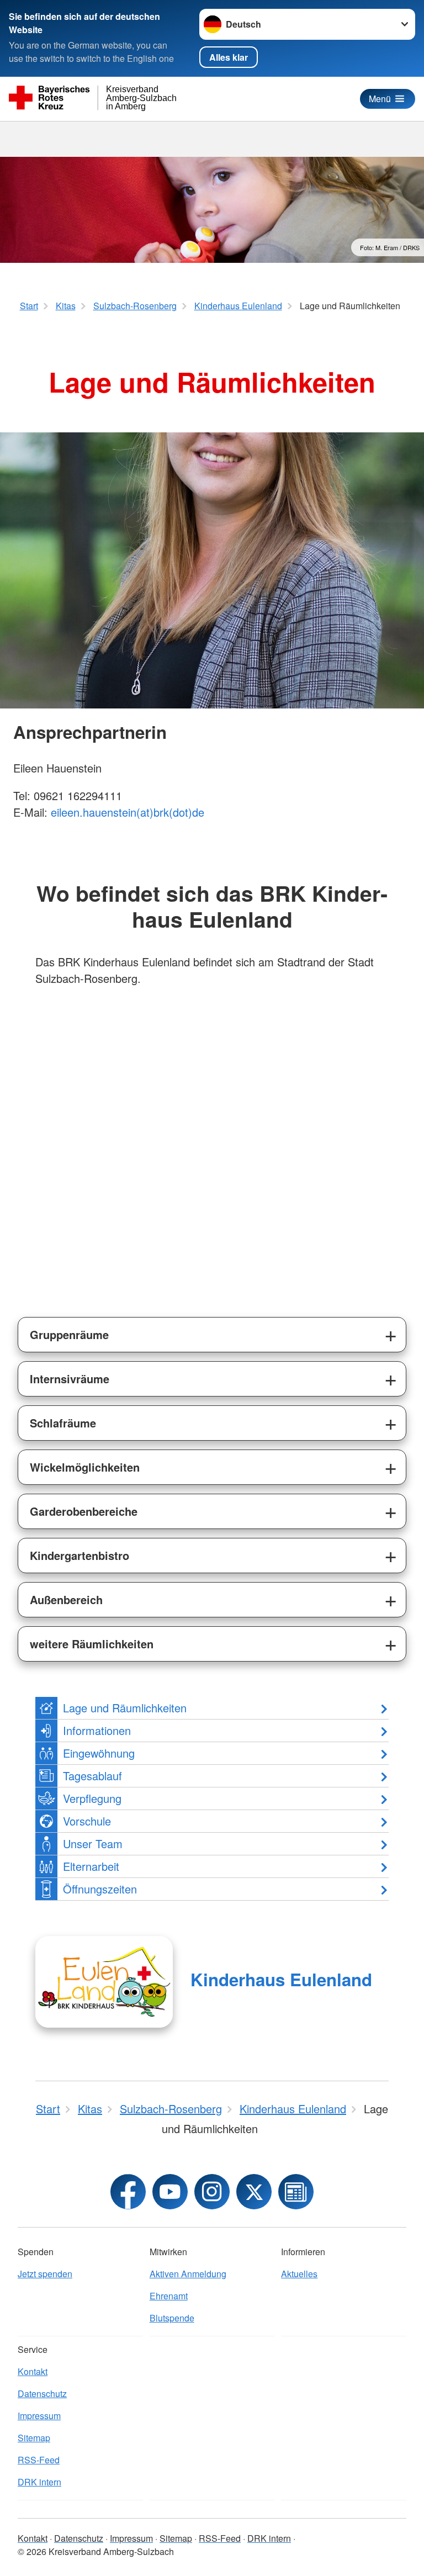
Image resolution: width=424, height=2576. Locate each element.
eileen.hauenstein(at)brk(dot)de (128, 812)
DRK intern (39, 2482)
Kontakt (33, 2371)
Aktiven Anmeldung (188, 2274)
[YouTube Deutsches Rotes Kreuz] (170, 2192)
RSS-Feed (39, 2460)
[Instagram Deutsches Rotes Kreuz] (212, 2192)
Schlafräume (63, 1423)
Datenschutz (42, 2393)
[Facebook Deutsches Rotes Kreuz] (128, 2192)
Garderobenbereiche (84, 1511)
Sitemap (34, 2438)
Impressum (39, 2416)
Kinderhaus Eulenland (281, 1979)
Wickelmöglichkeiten (85, 1467)
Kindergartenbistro (79, 1555)
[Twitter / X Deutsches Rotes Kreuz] (254, 2192)
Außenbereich (66, 1599)
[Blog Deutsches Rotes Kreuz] (296, 2192)
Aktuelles (299, 2274)
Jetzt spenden (45, 2274)
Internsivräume (70, 1379)
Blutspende (172, 2318)
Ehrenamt (169, 2296)
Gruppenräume (69, 1334)
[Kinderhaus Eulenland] (104, 1982)
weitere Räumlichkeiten (92, 1644)
